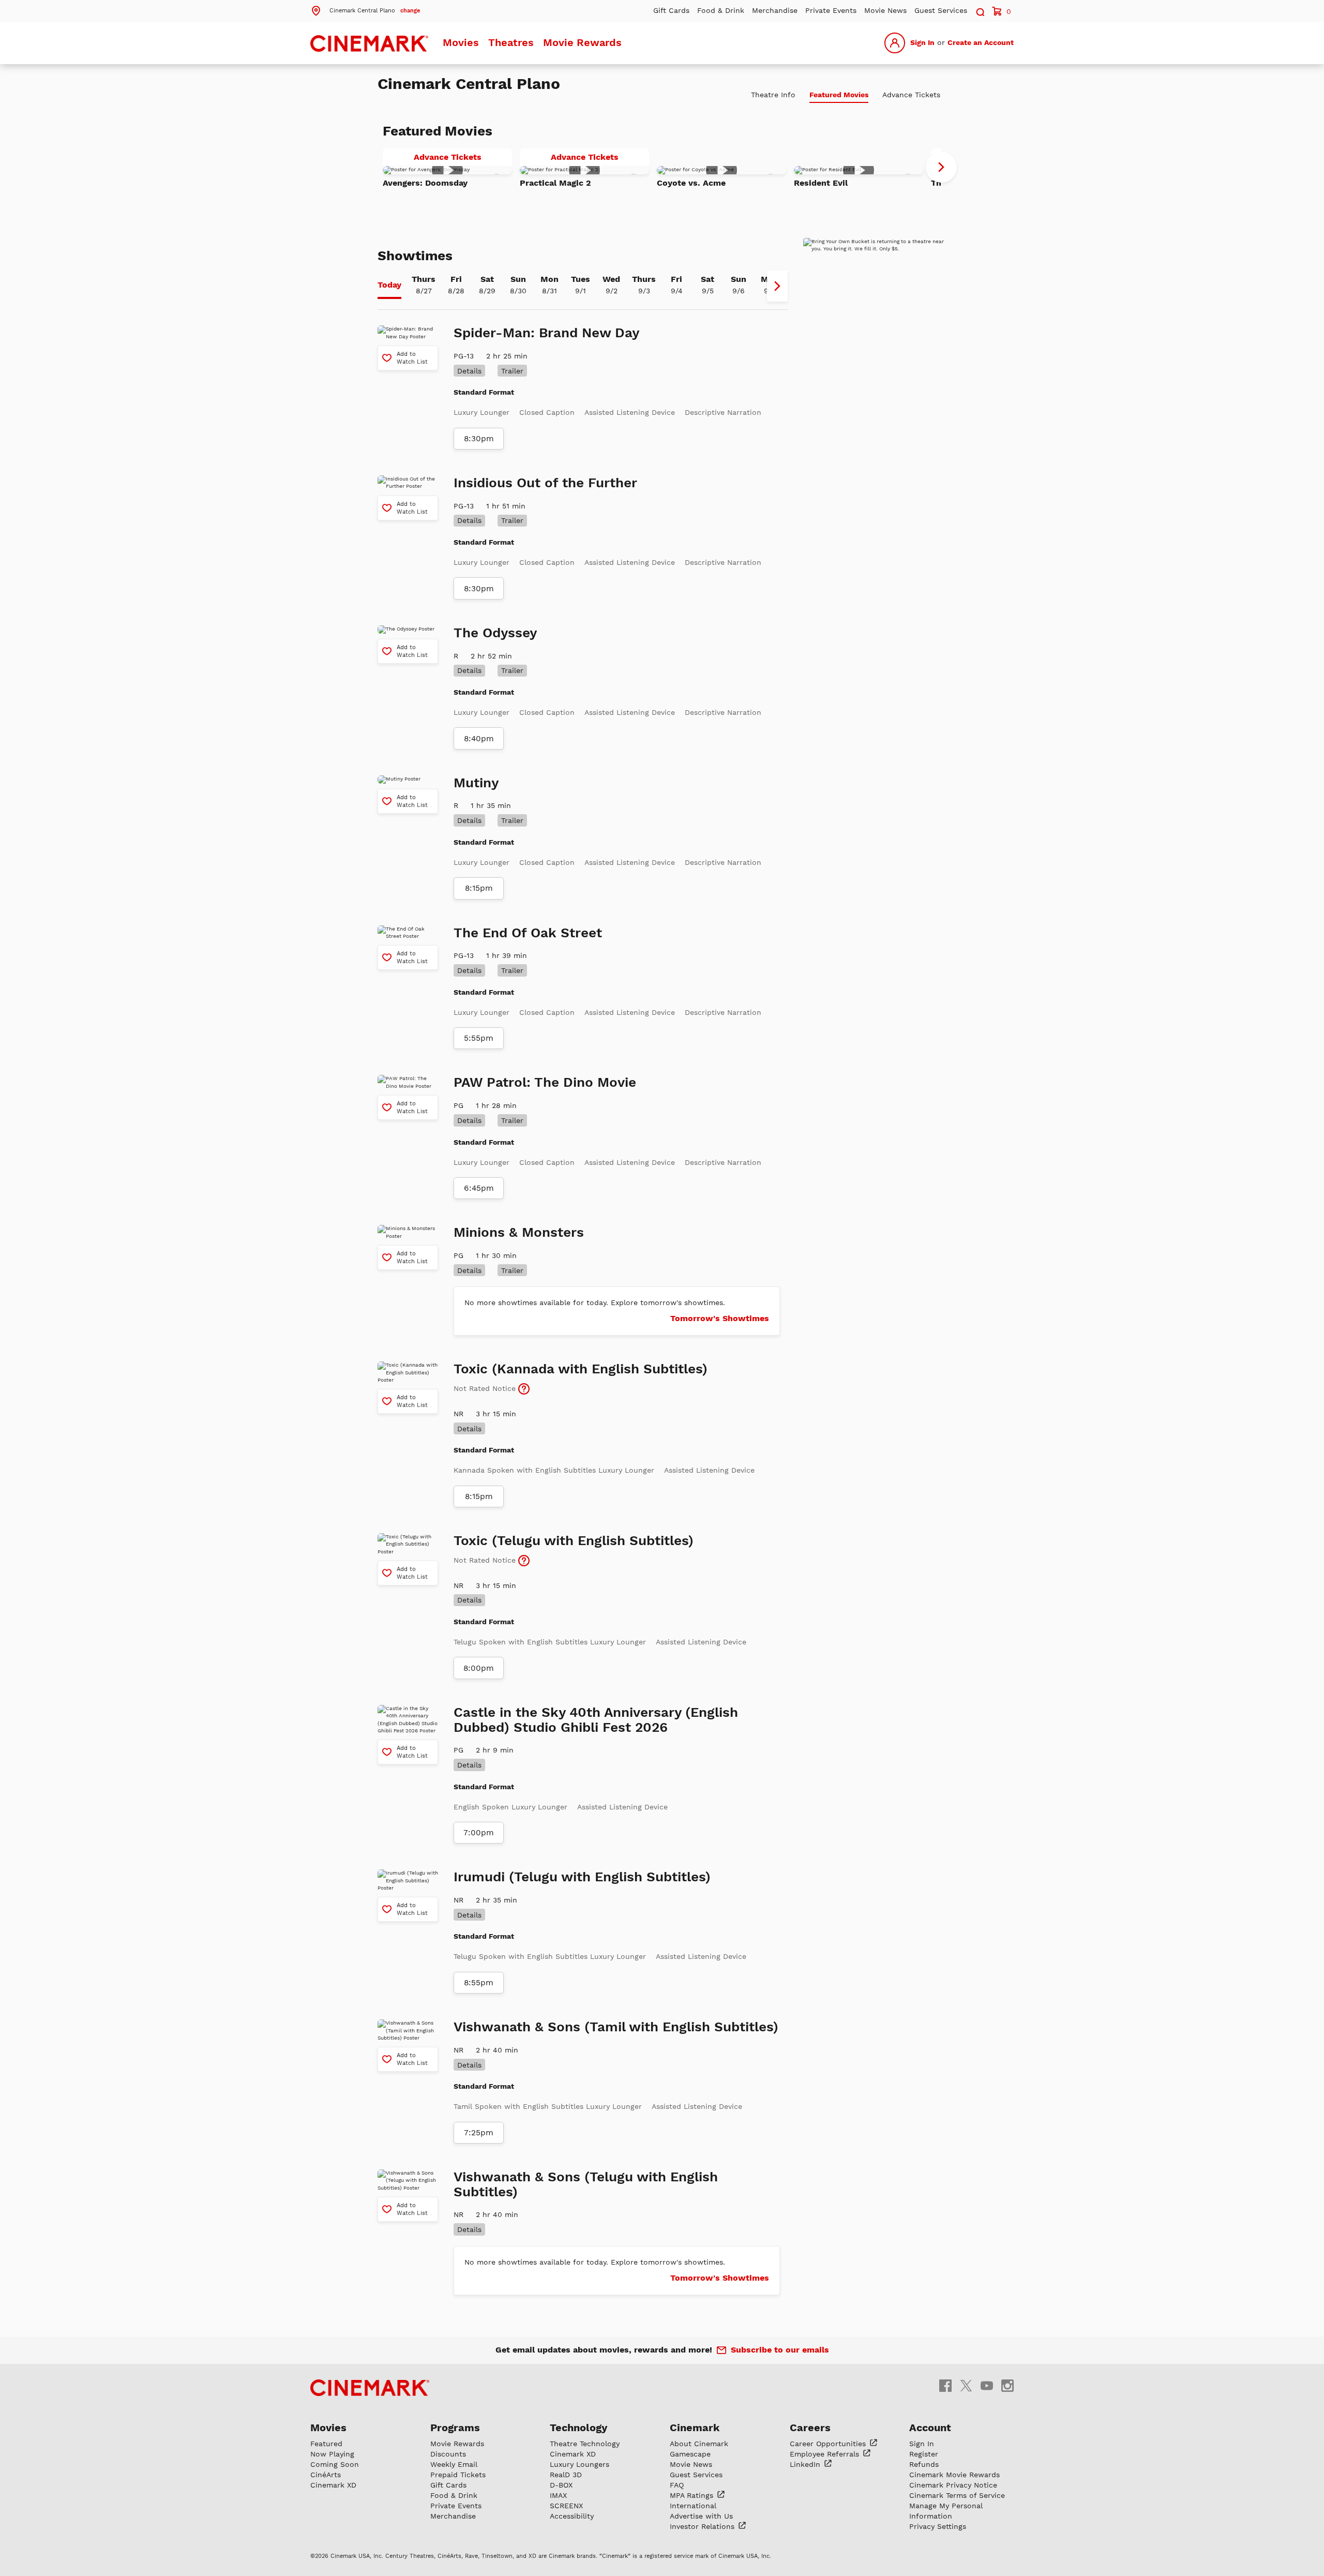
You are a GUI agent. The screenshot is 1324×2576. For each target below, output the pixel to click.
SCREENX (566, 2506)
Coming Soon (335, 2464)
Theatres (511, 42)
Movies (461, 42)
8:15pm (479, 888)
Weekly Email (454, 2464)
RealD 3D (566, 2475)
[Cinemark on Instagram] (1007, 2385)
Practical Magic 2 (555, 183)
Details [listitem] (469, 371)
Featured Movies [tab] (839, 95)
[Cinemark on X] (966, 2385)
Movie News (885, 10)
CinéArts (326, 2475)
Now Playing (332, 2454)
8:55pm (479, 1983)
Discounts (448, 2454)
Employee (826, 2454)
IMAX (558, 2495)
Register (924, 2454)
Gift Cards (671, 10)
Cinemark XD (333, 2485)
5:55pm (479, 1038)
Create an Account (981, 42)
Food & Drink (721, 10)
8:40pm (479, 739)
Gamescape (690, 2454)
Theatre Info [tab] (773, 95)
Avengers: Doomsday (425, 183)
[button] (365, 10)
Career (829, 2444)
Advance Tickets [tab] (911, 95)
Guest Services (941, 10)
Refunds (924, 2464)
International (693, 2506)
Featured (326, 2444)
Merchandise (775, 10)
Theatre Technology (585, 2444)
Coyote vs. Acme (691, 183)
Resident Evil (821, 183)
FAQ (677, 2485)
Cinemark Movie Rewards (954, 2475)
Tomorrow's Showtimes (720, 1318)
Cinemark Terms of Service (957, 2495)
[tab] (389, 286)
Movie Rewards (582, 42)
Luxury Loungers (580, 2464)
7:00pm (479, 1833)
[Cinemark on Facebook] (945, 2385)
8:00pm (479, 1668)
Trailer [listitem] (512, 371)
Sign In (922, 42)
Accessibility (572, 2516)
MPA (693, 2495)
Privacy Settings (938, 2526)
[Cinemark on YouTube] (987, 2385)
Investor (703, 2526)
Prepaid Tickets (458, 2475)
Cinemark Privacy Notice (953, 2485)
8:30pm (479, 439)
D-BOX (561, 2485)
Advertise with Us (701, 2516)
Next (941, 167)
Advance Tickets (463, 159)
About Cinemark (699, 2444)
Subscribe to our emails (780, 2350)
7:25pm (479, 2133)
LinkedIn (806, 2464)
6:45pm (479, 1188)
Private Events (831, 10)
